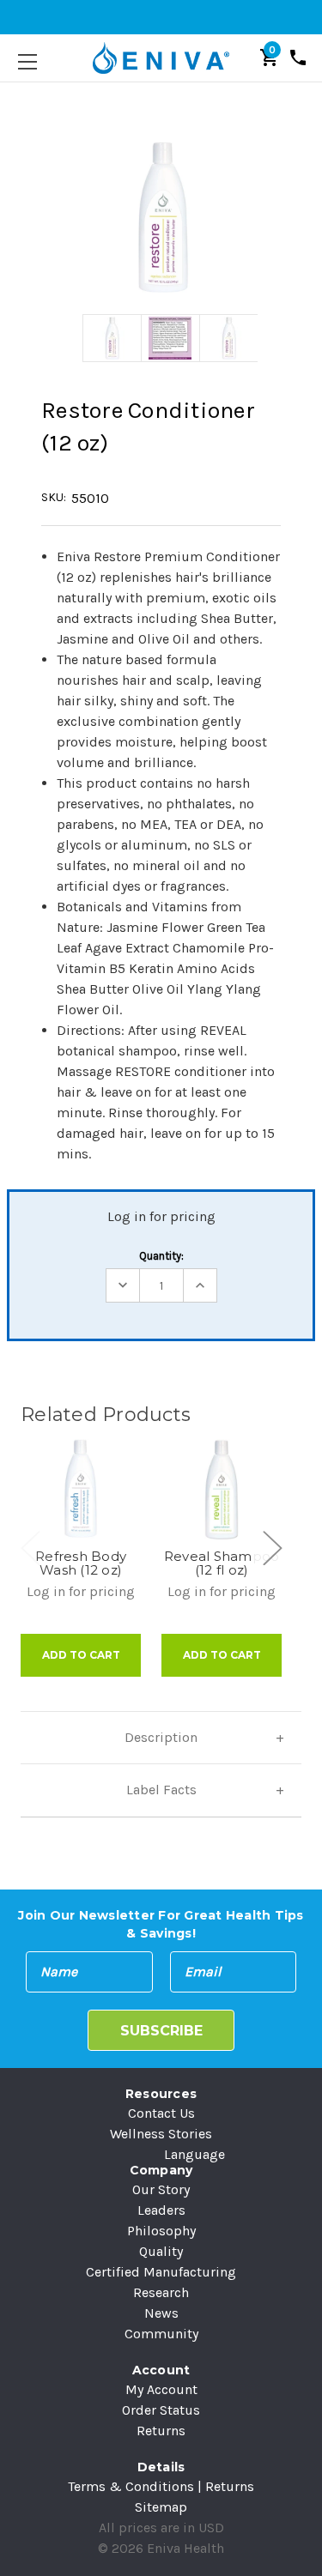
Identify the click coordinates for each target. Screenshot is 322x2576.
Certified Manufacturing (161, 2272)
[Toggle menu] (27, 61)
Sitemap (161, 2507)
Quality (161, 2251)
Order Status (161, 2410)
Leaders (161, 2210)
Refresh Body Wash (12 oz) (81, 1563)
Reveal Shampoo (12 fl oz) (222, 1563)
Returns (161, 2431)
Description (161, 1737)
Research (161, 2292)
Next (271, 1547)
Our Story (161, 2189)
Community (161, 2334)
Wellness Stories (161, 2134)
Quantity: (161, 1256)
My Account (161, 2389)
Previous (30, 1547)
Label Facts (161, 1790)
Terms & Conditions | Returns (161, 2486)
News (161, 2313)
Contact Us (161, 2113)
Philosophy (161, 2231)
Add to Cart (81, 1655)
